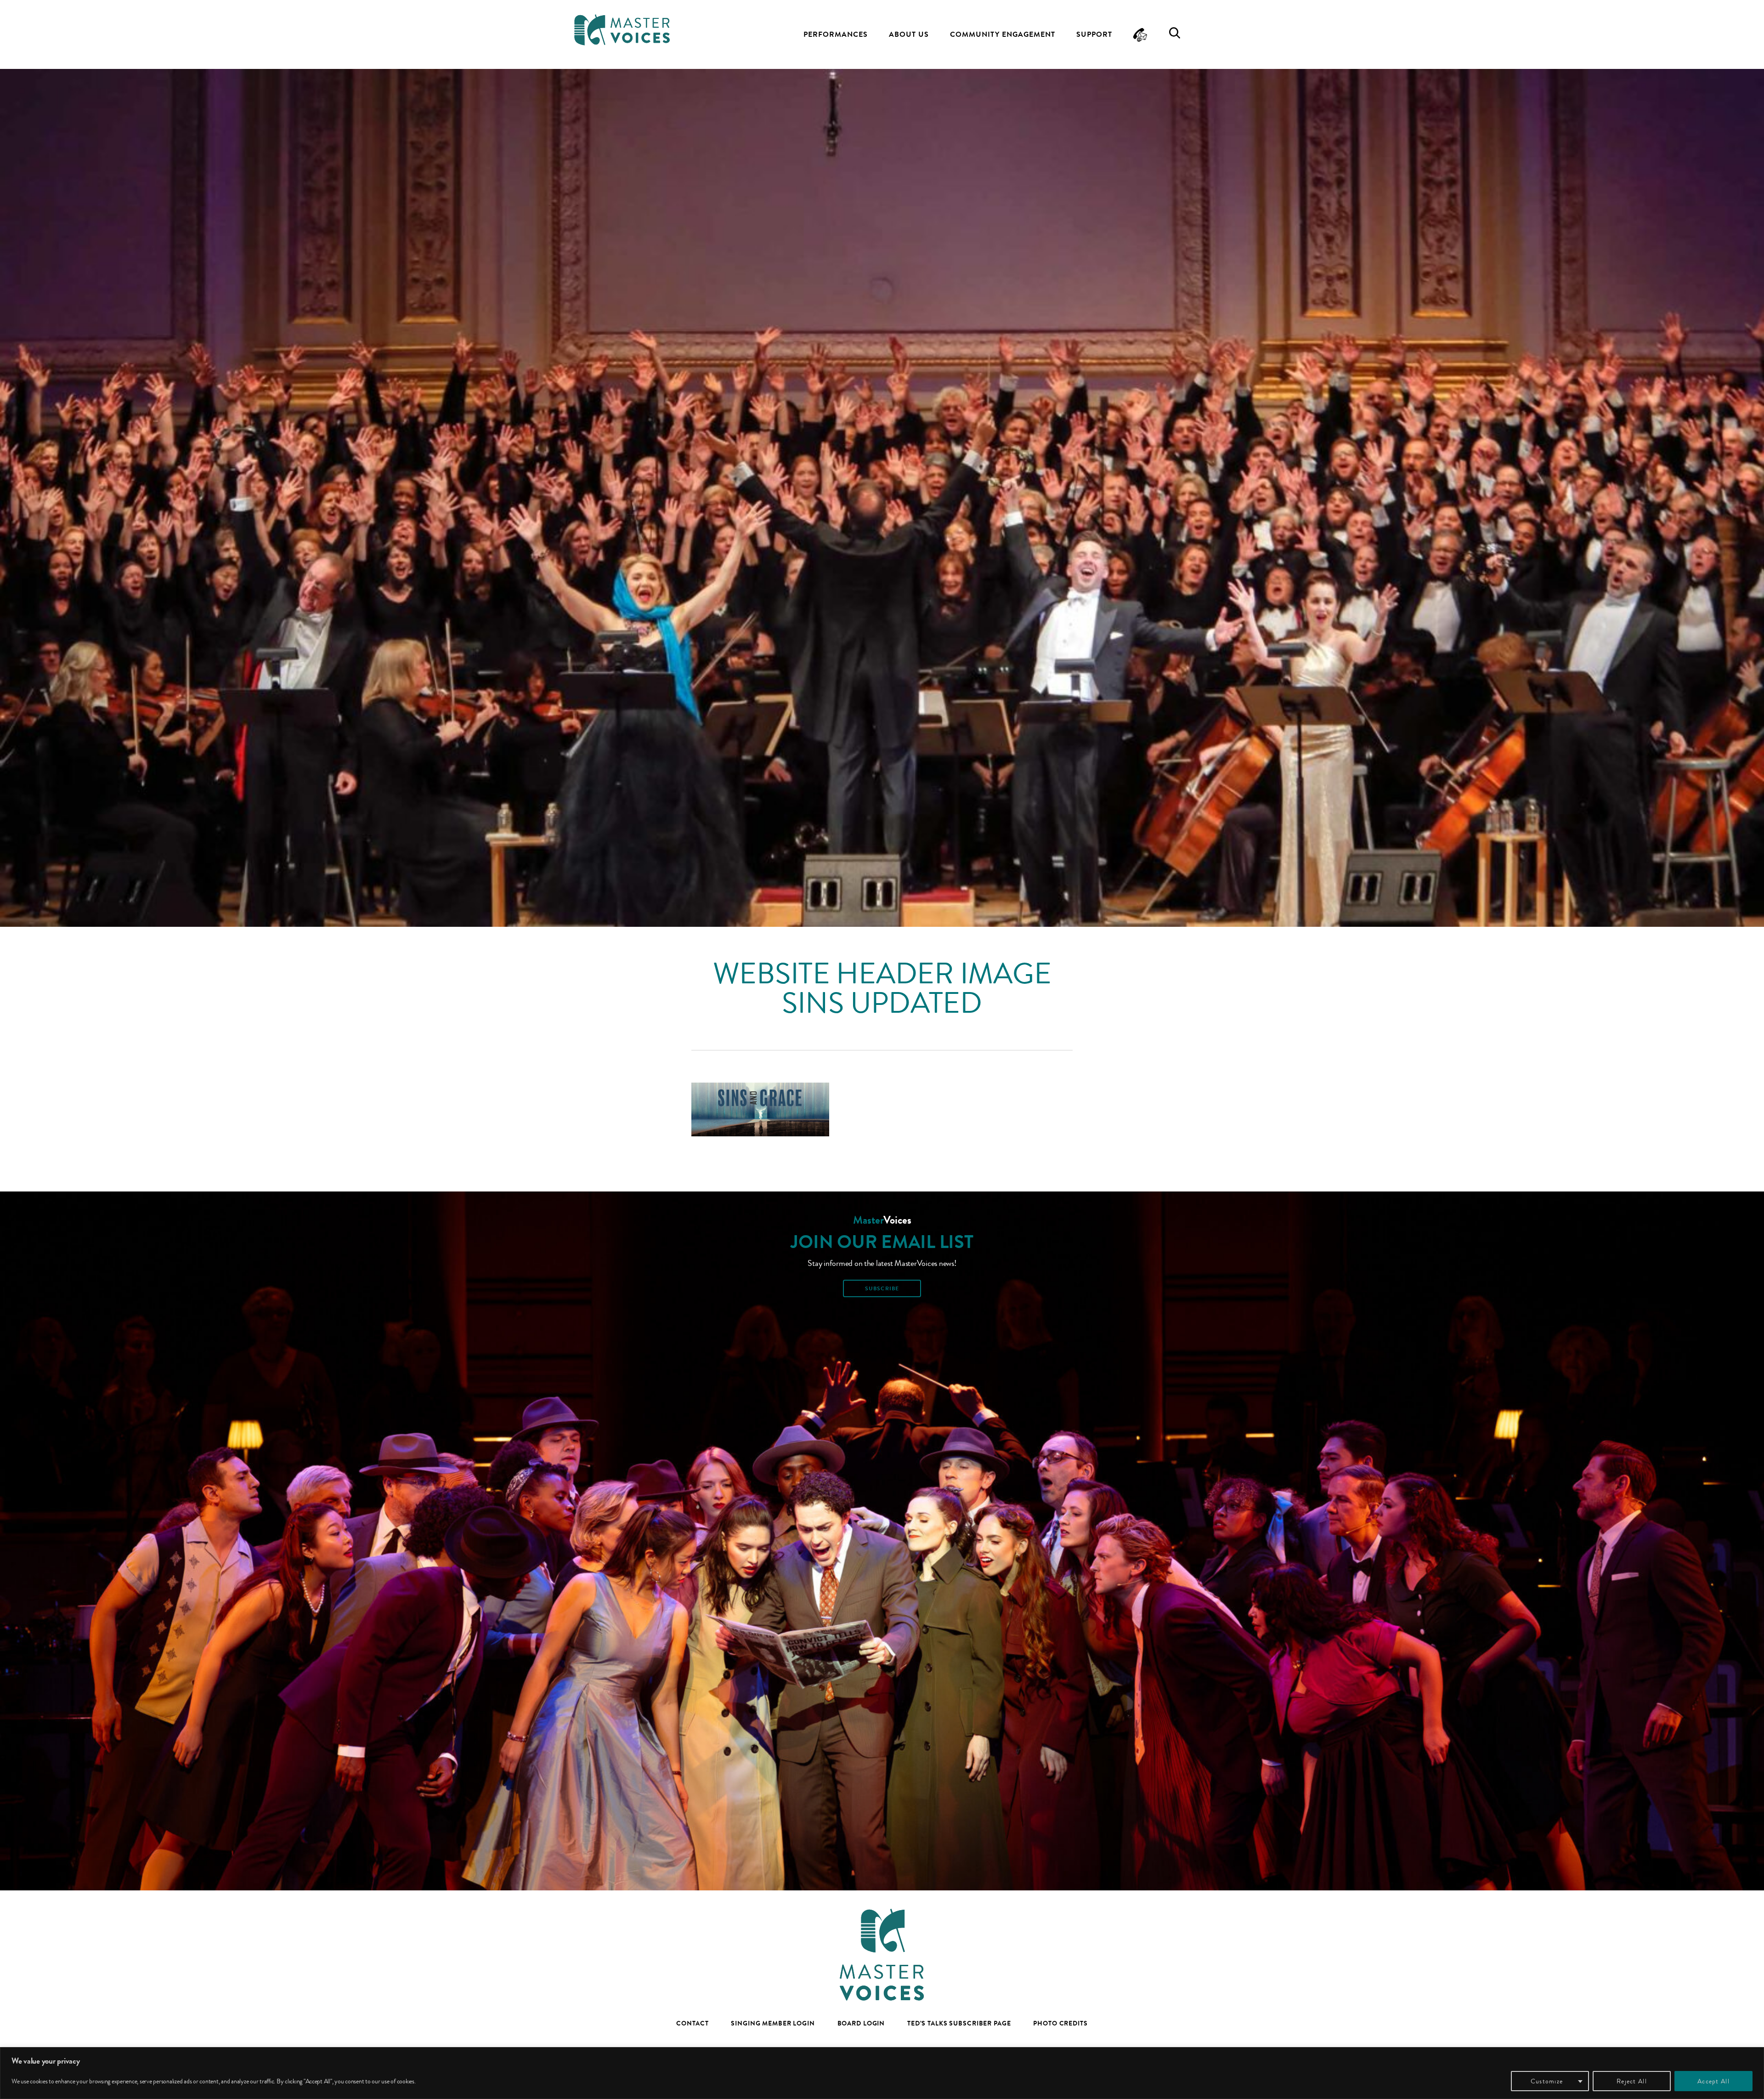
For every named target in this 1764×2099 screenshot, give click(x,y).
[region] (882, 2073)
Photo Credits (1060, 2023)
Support (1094, 34)
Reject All (1632, 2081)
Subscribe (882, 1288)
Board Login (861, 2023)
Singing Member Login (773, 2023)
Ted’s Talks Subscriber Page (959, 2023)
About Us (909, 34)
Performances (836, 34)
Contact (692, 2023)
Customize (1547, 2081)
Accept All (1713, 2081)
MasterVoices (622, 30)
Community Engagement (1003, 34)
